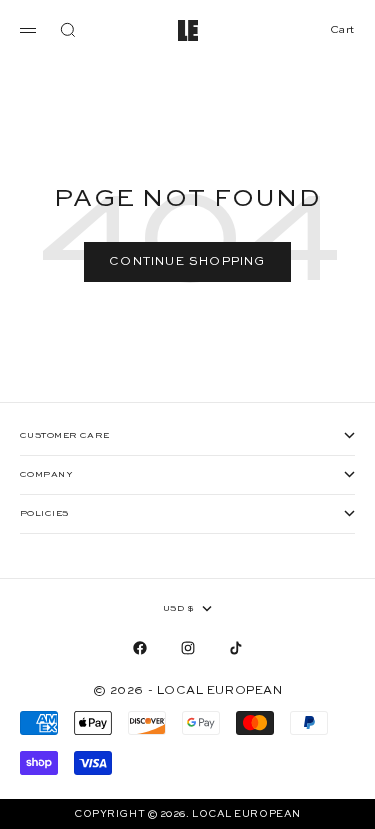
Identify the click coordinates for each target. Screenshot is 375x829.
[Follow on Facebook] (140, 648)
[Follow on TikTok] (236, 648)
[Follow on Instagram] (188, 648)
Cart (342, 30)
